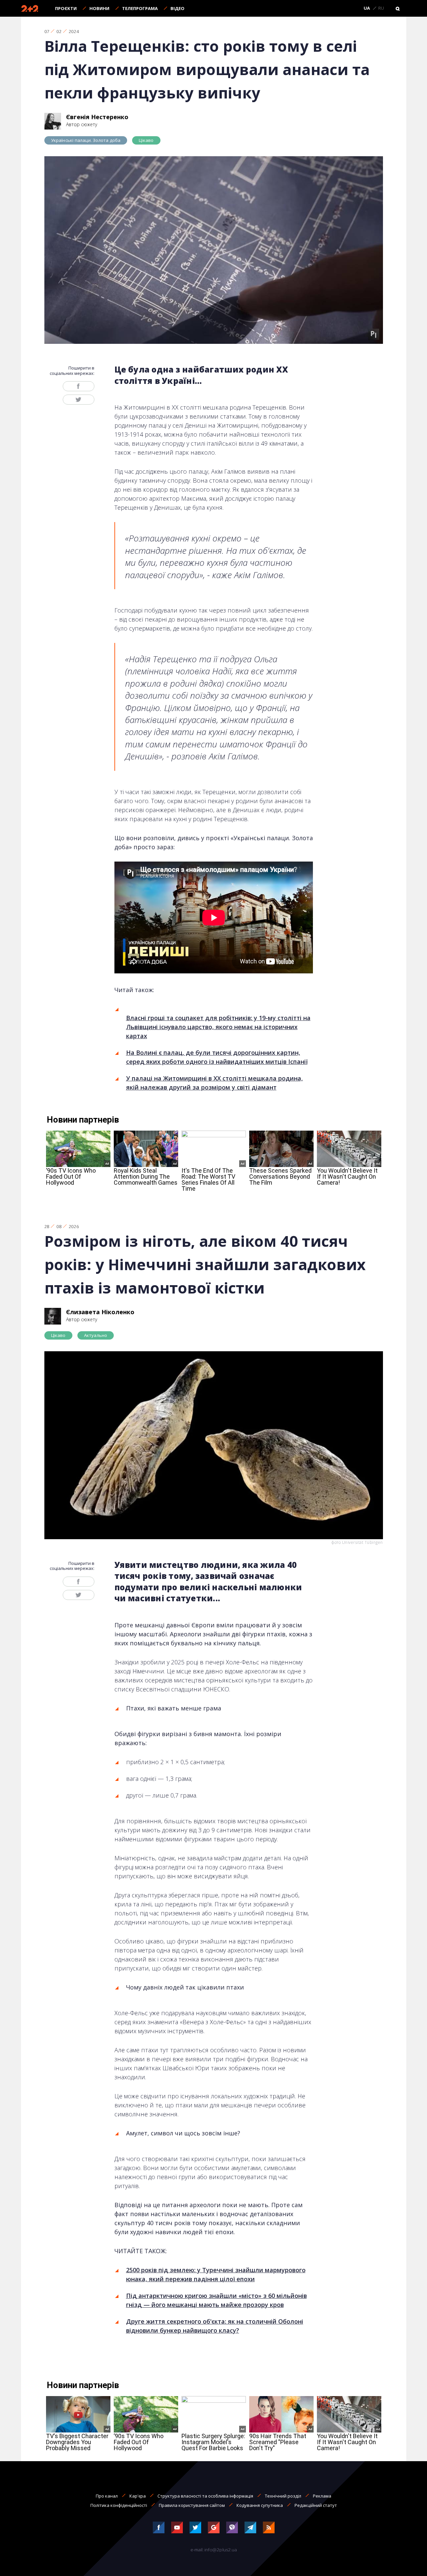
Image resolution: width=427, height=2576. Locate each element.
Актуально (96, 1335)
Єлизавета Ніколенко (100, 1312)
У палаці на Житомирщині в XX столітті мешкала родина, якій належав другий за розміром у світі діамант (215, 1083)
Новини (99, 8)
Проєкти (66, 8)
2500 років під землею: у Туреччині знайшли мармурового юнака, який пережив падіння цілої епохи (216, 2274)
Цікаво (146, 140)
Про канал (107, 2496)
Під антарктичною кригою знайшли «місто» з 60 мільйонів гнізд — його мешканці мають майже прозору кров (217, 2300)
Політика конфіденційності (119, 2505)
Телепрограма (140, 8)
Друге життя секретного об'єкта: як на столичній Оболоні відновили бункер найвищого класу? (215, 2326)
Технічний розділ (283, 2496)
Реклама (322, 2496)
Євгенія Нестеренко (97, 117)
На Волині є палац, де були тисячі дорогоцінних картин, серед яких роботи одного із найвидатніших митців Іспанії (217, 1057)
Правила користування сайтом (192, 2505)
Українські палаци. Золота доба (86, 140)
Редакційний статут (316, 2505)
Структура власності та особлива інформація (205, 2496)
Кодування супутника (260, 2505)
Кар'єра (138, 2496)
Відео (177, 8)
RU (381, 8)
